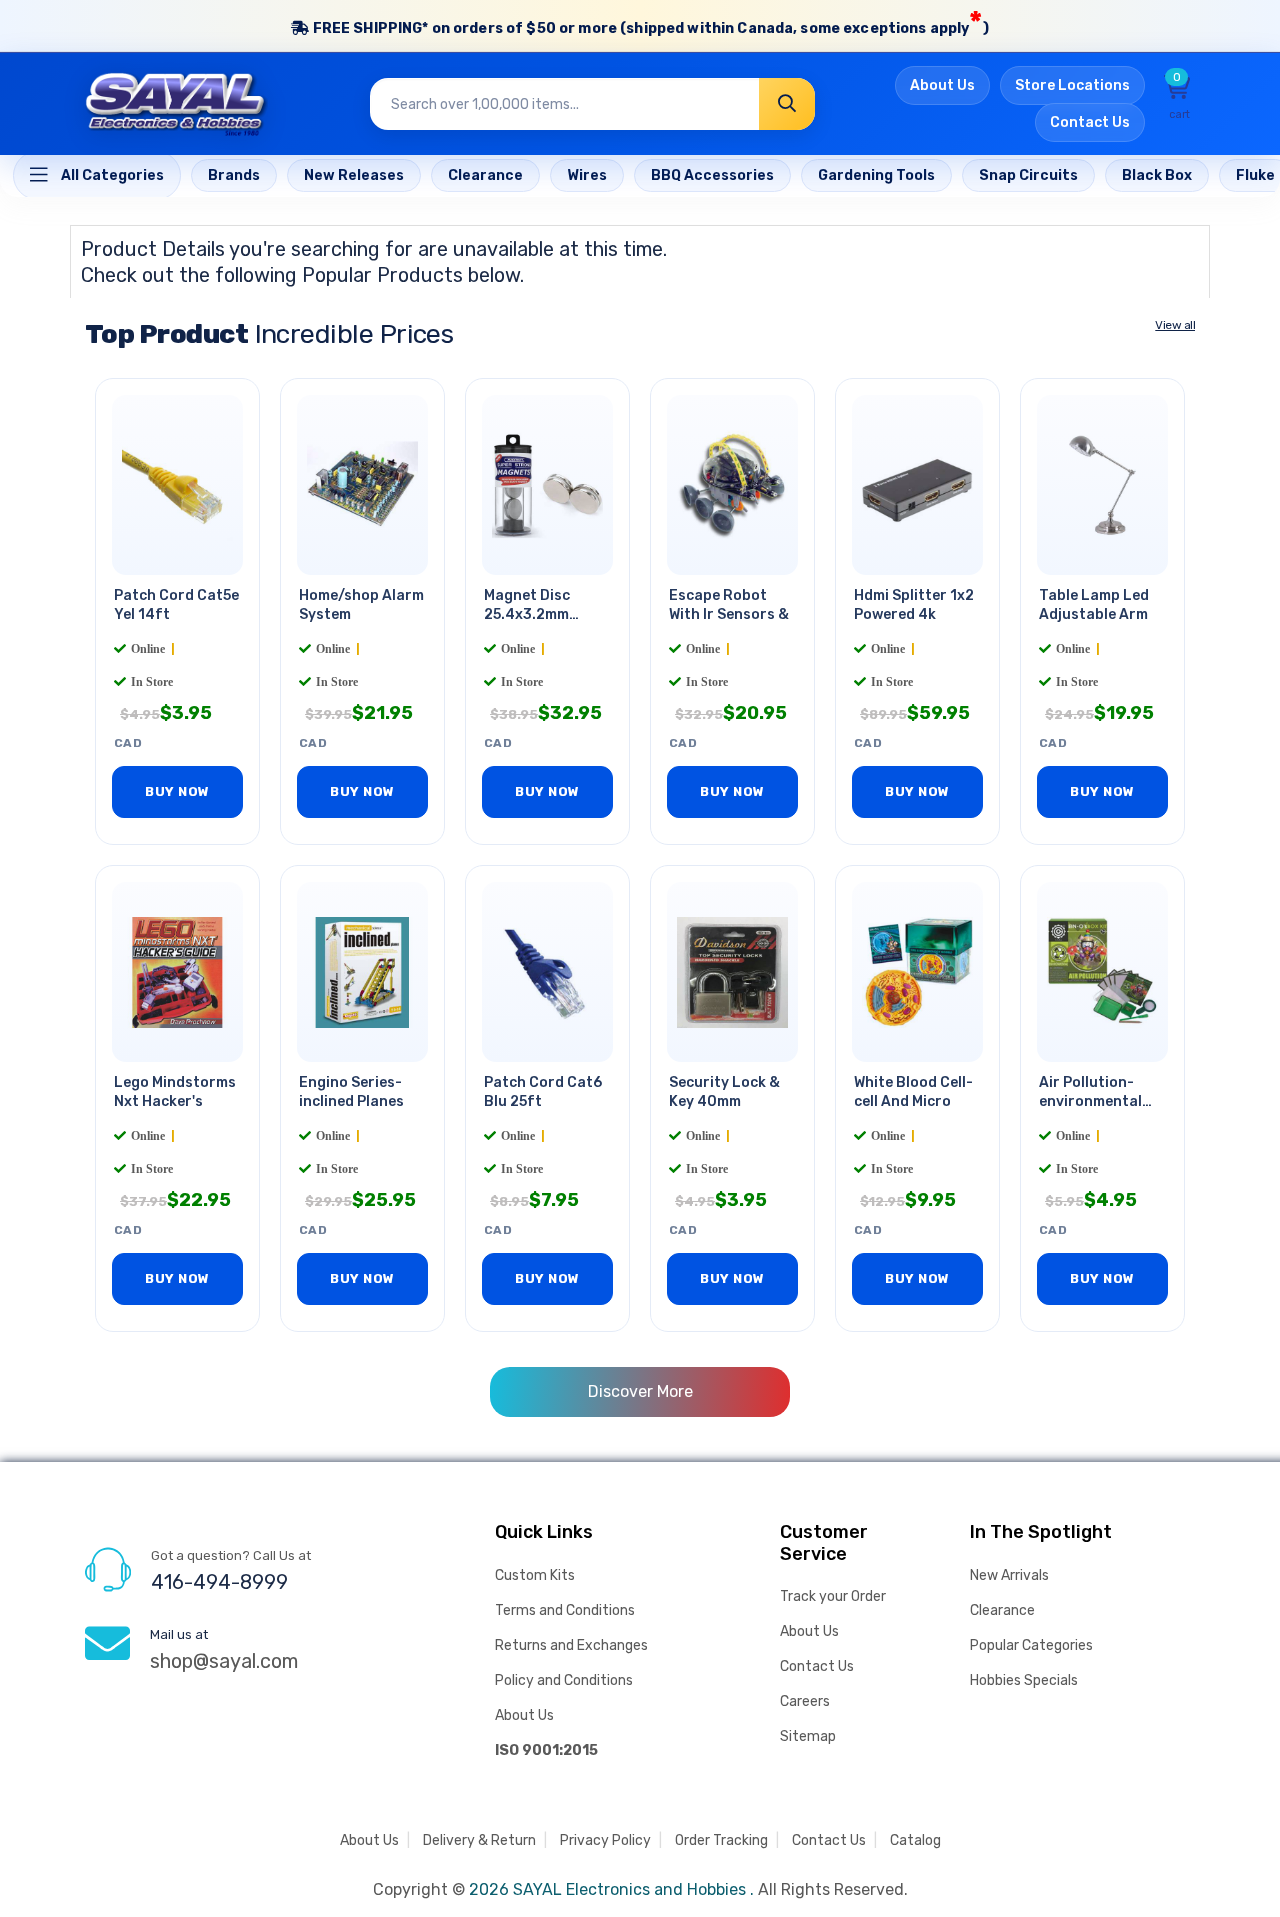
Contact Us (1090, 122)
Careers (805, 1701)
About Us (942, 85)
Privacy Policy (605, 1840)
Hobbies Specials (1024, 1680)
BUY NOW (177, 791)
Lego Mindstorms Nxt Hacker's (175, 1092)
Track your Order (833, 1596)
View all (1175, 325)
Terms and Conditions (565, 1610)
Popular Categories (1031, 1645)
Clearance (1002, 1610)
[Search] (787, 104)
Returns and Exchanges (571, 1645)
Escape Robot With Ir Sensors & (729, 605)
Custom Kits (535, 1575)
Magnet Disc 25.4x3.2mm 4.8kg (527, 614)
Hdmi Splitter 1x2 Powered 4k (914, 605)
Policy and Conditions (564, 1680)
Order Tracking (721, 1840)
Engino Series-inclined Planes (351, 1092)
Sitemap (808, 1736)
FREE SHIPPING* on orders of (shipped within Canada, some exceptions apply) (648, 23)
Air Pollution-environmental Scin (1090, 1101)
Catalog (915, 1840)
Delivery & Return (479, 1840)
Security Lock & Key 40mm (724, 1092)
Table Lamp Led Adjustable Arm (1094, 605)
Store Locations (1072, 85)
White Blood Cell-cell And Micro (913, 1092)
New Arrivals (1009, 1575)
